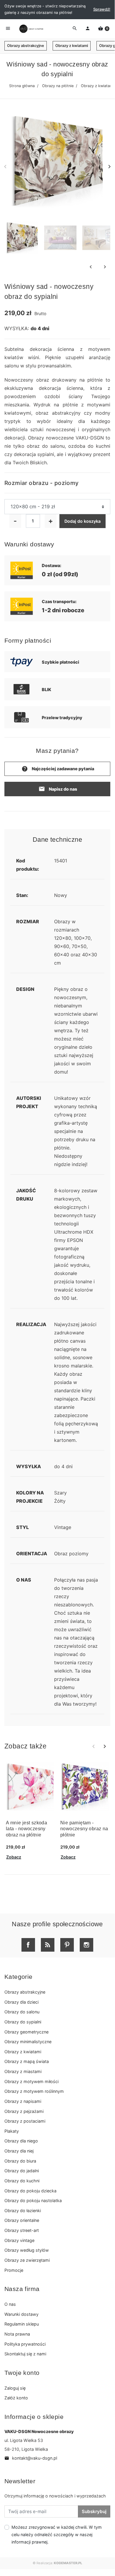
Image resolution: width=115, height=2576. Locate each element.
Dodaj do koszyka (82, 521)
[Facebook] (28, 1945)
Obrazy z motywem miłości (31, 2081)
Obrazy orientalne (22, 2220)
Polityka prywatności (25, 2344)
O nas (10, 2304)
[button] (104, 29)
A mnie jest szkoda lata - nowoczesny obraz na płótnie (26, 1829)
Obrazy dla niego (21, 2141)
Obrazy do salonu (22, 2012)
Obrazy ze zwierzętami (27, 2260)
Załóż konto (16, 2398)
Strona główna (22, 86)
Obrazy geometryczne (26, 2032)
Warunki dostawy (21, 2314)
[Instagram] (86, 1945)
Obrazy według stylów (27, 2250)
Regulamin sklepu (22, 2324)
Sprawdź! (102, 9)
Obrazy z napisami (23, 2101)
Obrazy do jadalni (22, 2171)
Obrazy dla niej (19, 2151)
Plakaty (12, 2131)
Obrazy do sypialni (23, 2022)
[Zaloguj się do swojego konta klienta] (88, 29)
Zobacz (14, 1857)
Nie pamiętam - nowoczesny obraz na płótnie (84, 1829)
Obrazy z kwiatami (72, 46)
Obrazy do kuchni (22, 2181)
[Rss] (48, 1945)
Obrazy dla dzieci (21, 2002)
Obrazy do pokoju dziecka (30, 2191)
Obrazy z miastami (23, 2071)
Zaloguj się (15, 2388)
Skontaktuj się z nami (25, 2354)
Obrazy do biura (20, 2161)
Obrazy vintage (19, 2240)
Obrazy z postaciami (25, 2121)
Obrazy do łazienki (23, 2211)
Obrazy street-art (22, 2230)
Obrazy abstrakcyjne (26, 46)
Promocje (14, 2270)
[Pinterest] (67, 1945)
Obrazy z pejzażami (24, 2111)
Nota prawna (17, 2334)
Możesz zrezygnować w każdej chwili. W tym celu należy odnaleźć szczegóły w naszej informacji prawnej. (57, 2535)
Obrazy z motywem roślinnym (34, 2091)
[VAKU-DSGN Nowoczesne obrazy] (31, 29)
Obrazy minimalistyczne (28, 2042)
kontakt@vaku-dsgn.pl (31, 2458)
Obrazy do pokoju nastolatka (33, 2200)
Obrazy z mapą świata (27, 2061)
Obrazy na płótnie (58, 86)
